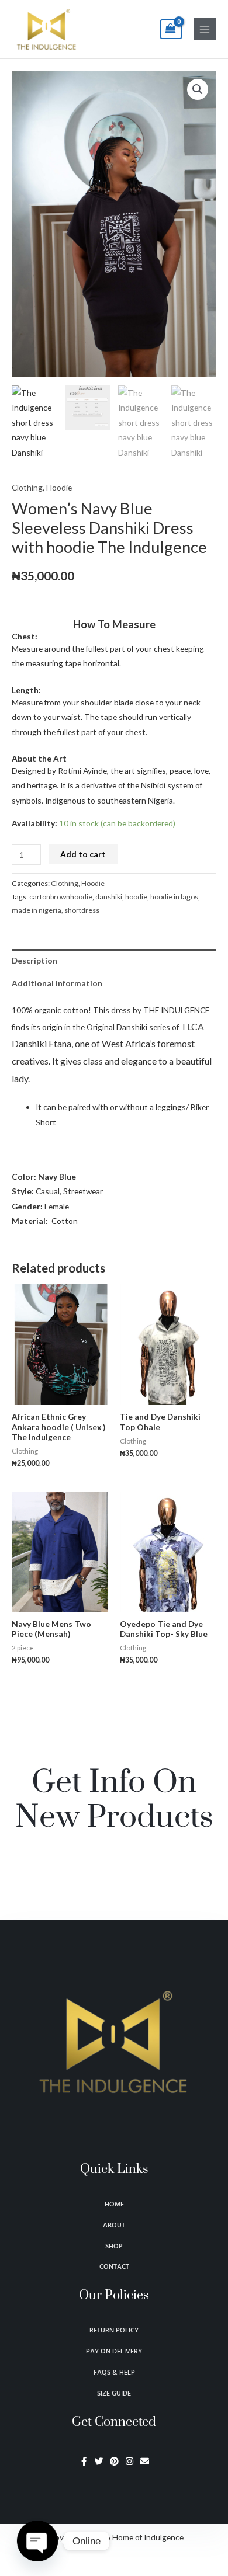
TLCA (192, 1026)
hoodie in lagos (174, 897)
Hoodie (59, 487)
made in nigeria (37, 910)
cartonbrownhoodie (61, 897)
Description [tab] (34, 960)
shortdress (82, 910)
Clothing (27, 487)
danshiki (109, 897)
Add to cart (83, 854)
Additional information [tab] (57, 983)
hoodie (136, 897)
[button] (198, 89)
